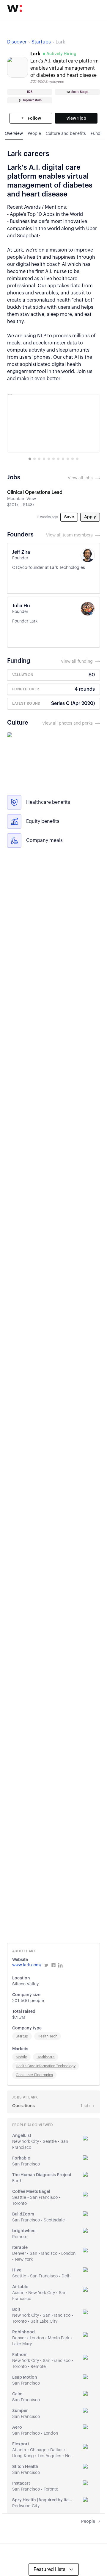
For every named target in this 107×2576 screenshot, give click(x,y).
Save (69, 517)
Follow (34, 118)
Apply (90, 517)
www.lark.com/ (27, 1965)
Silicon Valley (25, 1984)
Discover (17, 42)
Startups (41, 42)
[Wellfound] (15, 8)
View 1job (76, 118)
